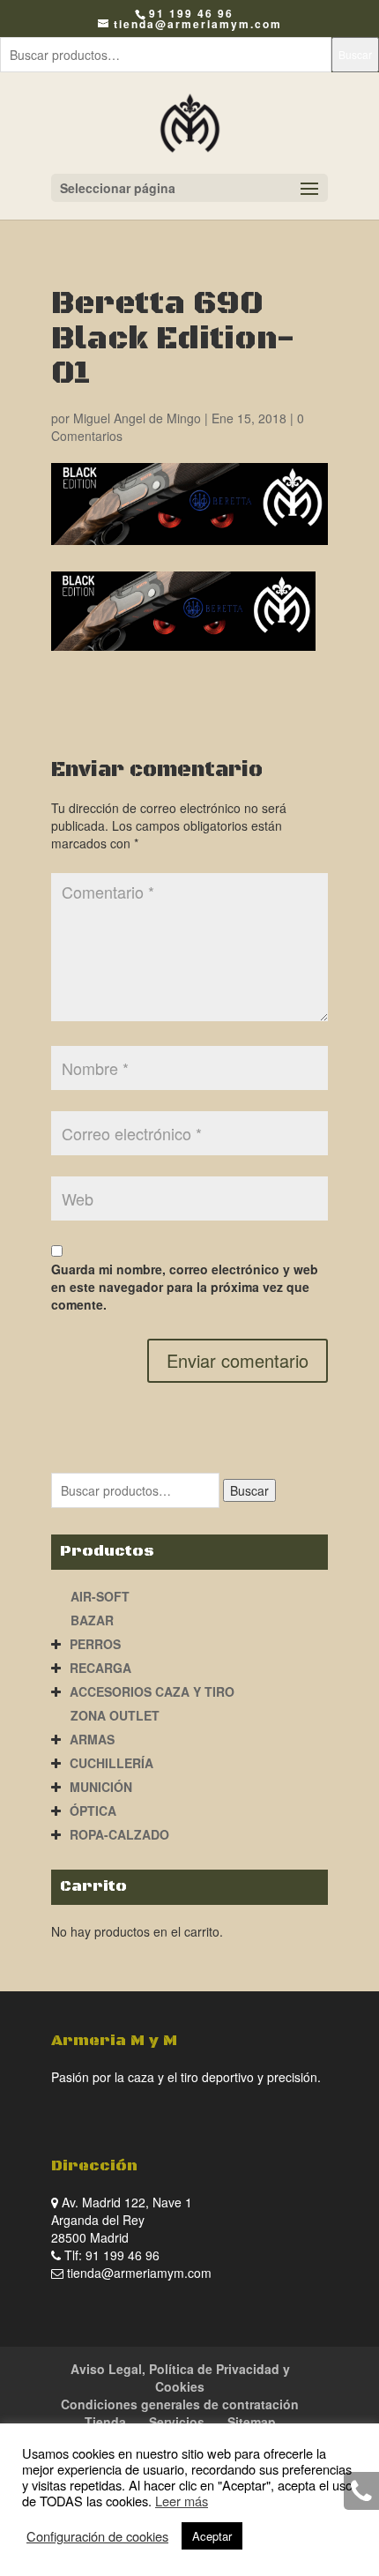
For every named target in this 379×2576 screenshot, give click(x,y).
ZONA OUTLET (115, 1715)
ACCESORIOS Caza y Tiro (152, 1691)
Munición (101, 1787)
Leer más (182, 2501)
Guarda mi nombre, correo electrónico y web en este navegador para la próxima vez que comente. (185, 1287)
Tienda (105, 2422)
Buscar (355, 54)
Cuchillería (111, 1763)
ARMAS (92, 1739)
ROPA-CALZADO (119, 1834)
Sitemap (252, 2422)
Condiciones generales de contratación (180, 2404)
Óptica (93, 1811)
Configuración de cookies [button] (97, 2536)
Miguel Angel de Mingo (137, 418)
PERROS (95, 1644)
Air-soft (100, 1596)
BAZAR (92, 1620)
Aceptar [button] (212, 2536)
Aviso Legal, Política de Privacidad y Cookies (180, 2378)
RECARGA (100, 1668)
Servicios (177, 2422)
